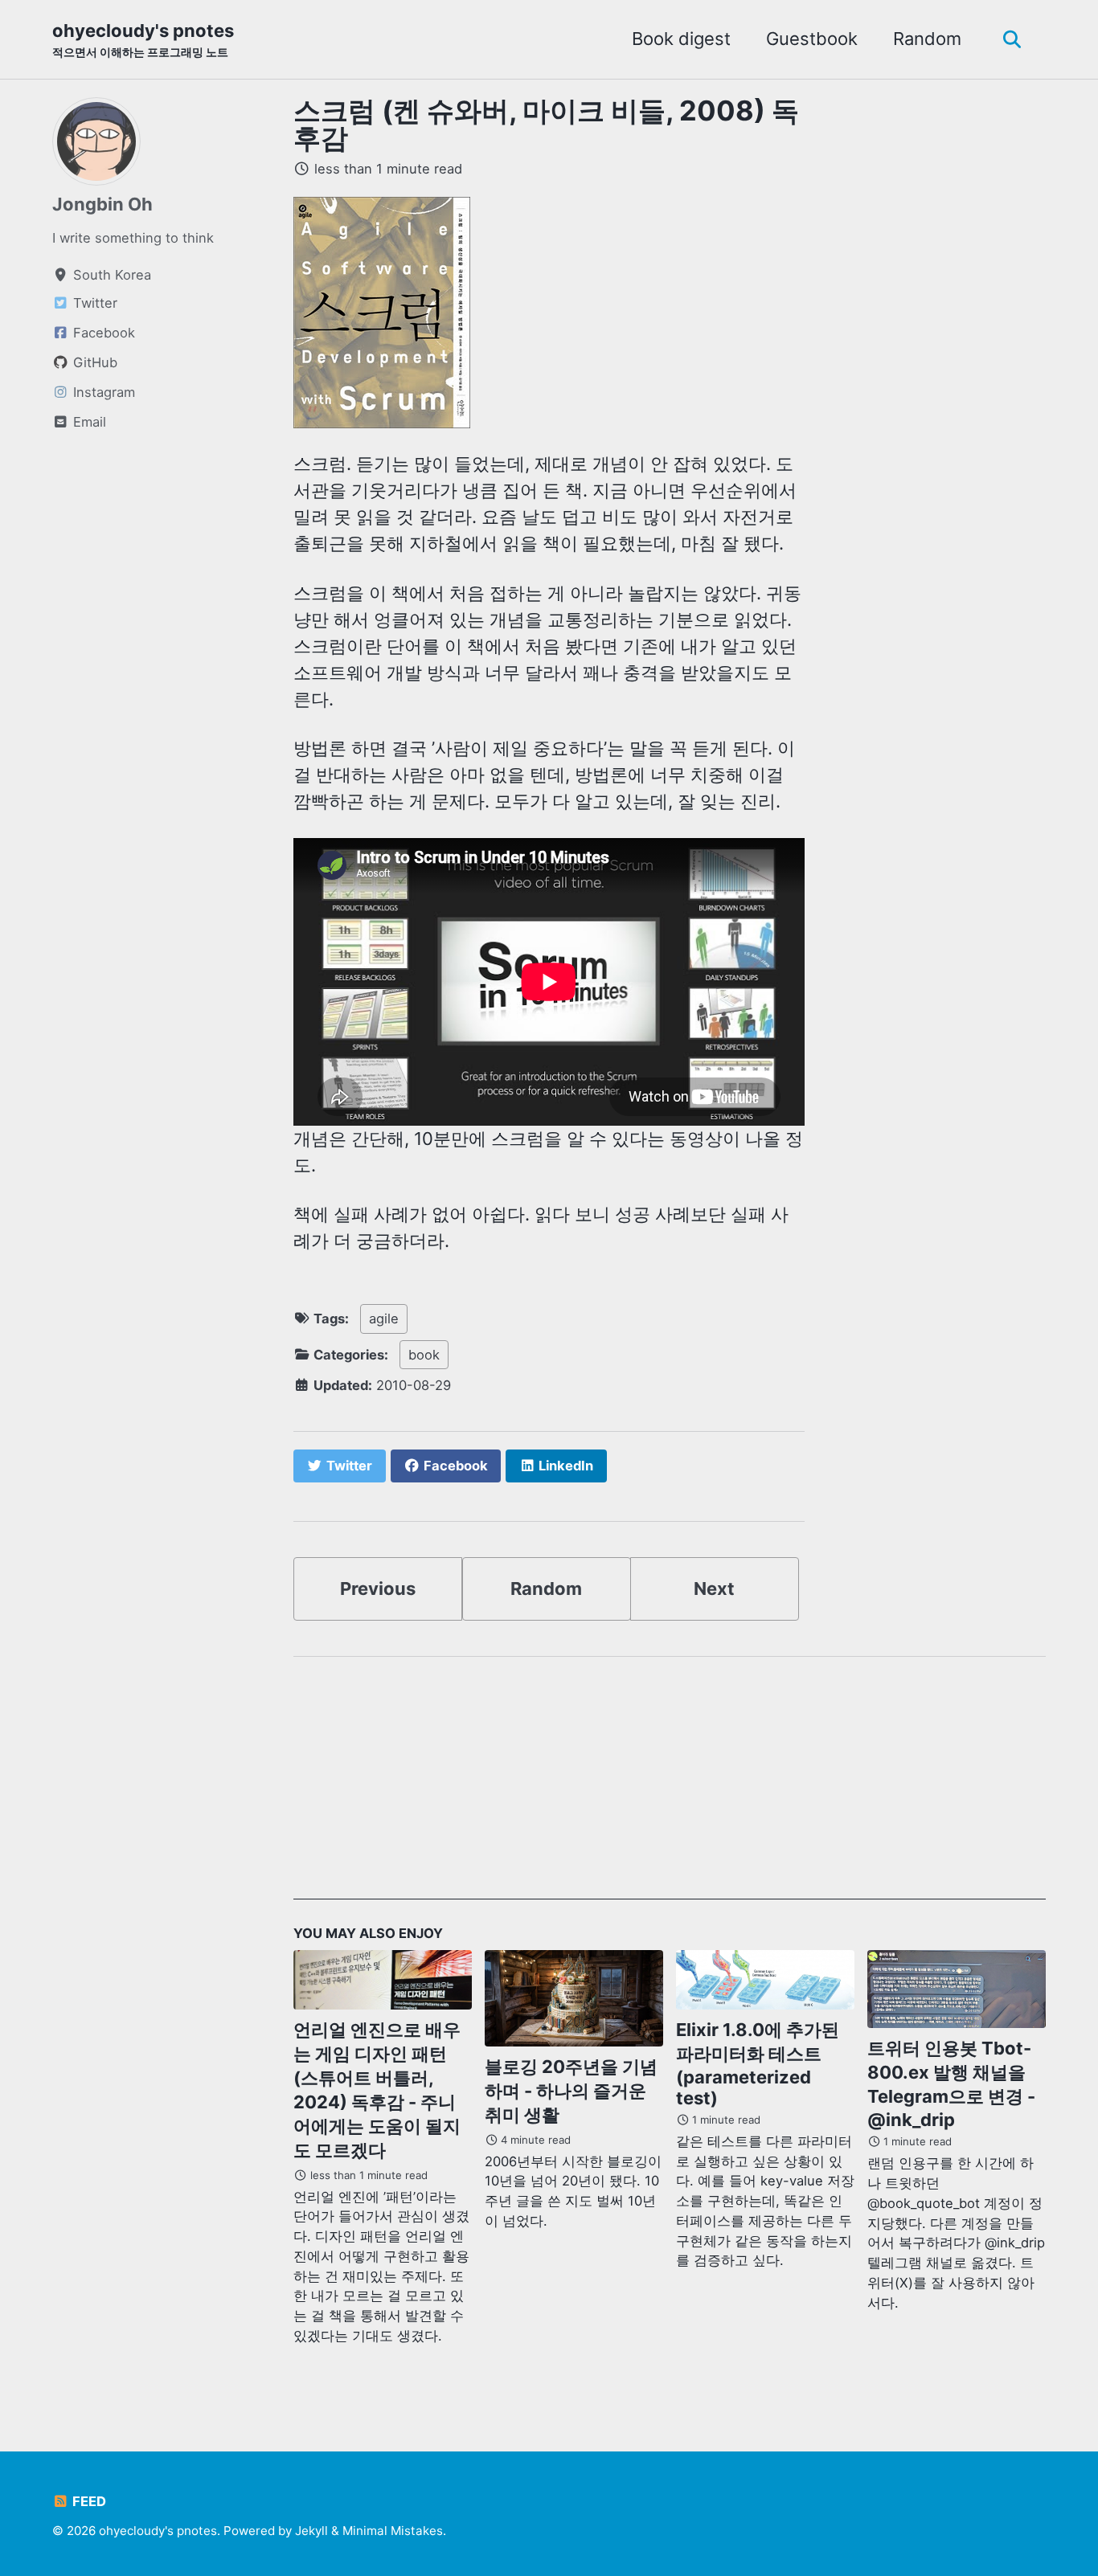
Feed (88, 2501)
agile (384, 1319)
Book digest (681, 39)
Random (927, 39)
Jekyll (311, 2531)
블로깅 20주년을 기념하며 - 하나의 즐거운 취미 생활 (571, 2091)
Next (714, 1589)
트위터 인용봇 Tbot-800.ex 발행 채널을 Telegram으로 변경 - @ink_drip (951, 2084)
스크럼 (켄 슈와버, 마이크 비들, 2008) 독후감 (546, 124)
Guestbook (812, 39)
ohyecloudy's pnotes (143, 39)
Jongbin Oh (102, 204)
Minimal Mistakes (393, 2531)
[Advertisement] (670, 1787)
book (424, 1355)
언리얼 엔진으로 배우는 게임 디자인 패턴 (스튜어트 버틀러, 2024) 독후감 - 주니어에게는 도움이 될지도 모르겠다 (377, 2090)
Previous (378, 1589)
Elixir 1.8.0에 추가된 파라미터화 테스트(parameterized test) (758, 2064)
